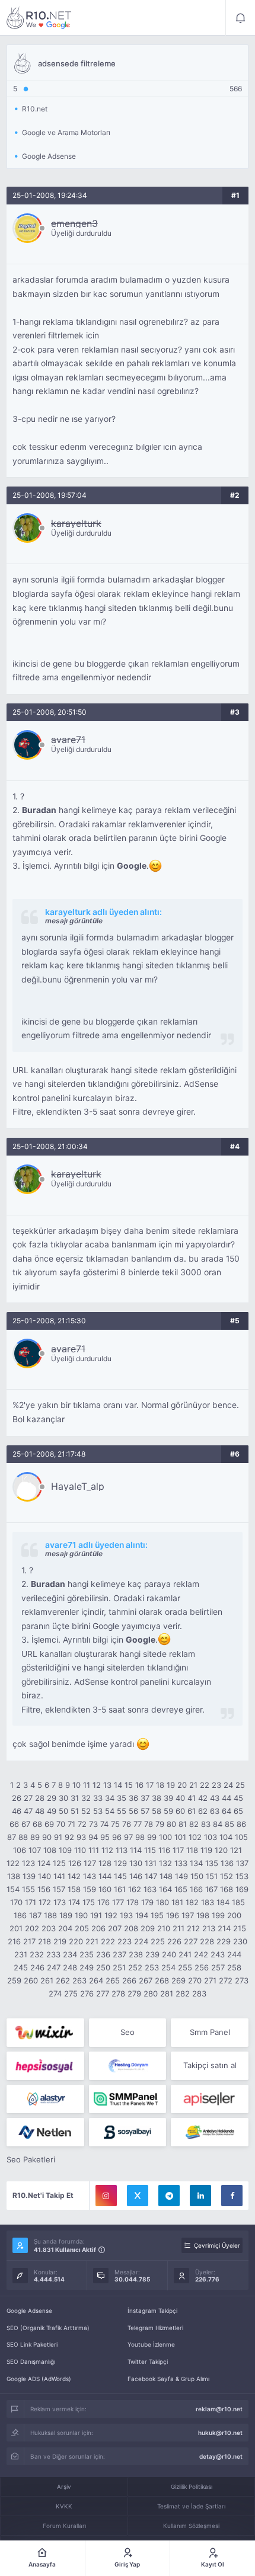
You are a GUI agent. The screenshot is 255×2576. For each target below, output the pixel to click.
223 (125, 1941)
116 (164, 1850)
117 (178, 1850)
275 (71, 1993)
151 (212, 1876)
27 (28, 1798)
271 (210, 1980)
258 (234, 1967)
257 (218, 1967)
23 (216, 1785)
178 (133, 1902)
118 (192, 1850)
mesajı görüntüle (74, 921)
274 (55, 1993)
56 (133, 1811)
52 (86, 1811)
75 (115, 1824)
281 (167, 1993)
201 (16, 1928)
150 (197, 1876)
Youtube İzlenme (151, 2344)
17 (150, 1785)
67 (26, 1824)
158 (74, 1889)
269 (179, 1980)
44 (227, 1798)
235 (87, 1954)
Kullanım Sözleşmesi (191, 2526)
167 (211, 1889)
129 (120, 1863)
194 (142, 1915)
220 (76, 1941)
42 (203, 1798)
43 (215, 1798)
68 (37, 1824)
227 (191, 1941)
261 (47, 1980)
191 (96, 1915)
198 (203, 1915)
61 (192, 1811)
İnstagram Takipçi (152, 2311)
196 (173, 1915)
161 (120, 1889)
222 (108, 1941)
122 (13, 1863)
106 (20, 1850)
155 (28, 1889)
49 (52, 1811)
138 (14, 1876)
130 (136, 1863)
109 (65, 1850)
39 (168, 1798)
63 (215, 1811)
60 (180, 1811)
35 (122, 1798)
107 (35, 1850)
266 (129, 1980)
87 (12, 1837)
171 (31, 1902)
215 (240, 1928)
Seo (128, 2032)
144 (105, 1876)
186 (20, 1915)
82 (194, 1824)
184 (223, 1902)
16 (139, 1785)
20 (182, 1785)
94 (93, 1837)
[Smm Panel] (45, 2066)
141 (59, 1876)
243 (218, 1954)
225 (158, 1941)
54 (110, 1811)
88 (23, 1837)
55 (122, 1811)
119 (206, 1850)
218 (44, 1941)
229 (224, 1941)
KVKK (64, 2506)
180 (162, 1902)
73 (93, 1824)
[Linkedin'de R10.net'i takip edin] (200, 2196)
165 (181, 1889)
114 (136, 1850)
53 (98, 1811)
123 (28, 1863)
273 (242, 1980)
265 (113, 1980)
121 (236, 1850)
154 (13, 1889)
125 (59, 1863)
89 (35, 1837)
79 (160, 1824)
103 (211, 1837)
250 (103, 1967)
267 (146, 1980)
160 (105, 1889)
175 (89, 1902)
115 (150, 1850)
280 (151, 1993)
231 (21, 1954)
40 (180, 1798)
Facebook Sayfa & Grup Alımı (168, 2379)
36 (133, 1798)
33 (98, 1798)
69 (49, 1824)
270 (195, 1980)
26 (17, 1798)
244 (234, 1954)
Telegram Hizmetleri (155, 2328)
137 (242, 1863)
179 (147, 1902)
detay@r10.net (221, 2456)
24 (228, 1785)
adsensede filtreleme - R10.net (39, 18)
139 (29, 1876)
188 (50, 1915)
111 (94, 1850)
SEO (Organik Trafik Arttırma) (48, 2328)
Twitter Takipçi (148, 2361)
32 (86, 1798)
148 (166, 1876)
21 (193, 1785)
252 (135, 1967)
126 (75, 1863)
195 (157, 1915)
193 (126, 1915)
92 (69, 1837)
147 (151, 1876)
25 (240, 1785)
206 (98, 1928)
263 (79, 1980)
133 (181, 1863)
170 (16, 1902)
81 (183, 1824)
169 (242, 1889)
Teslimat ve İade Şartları (191, 2506)
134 (196, 1863)
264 (96, 1980)
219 (60, 1941)
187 (35, 1915)
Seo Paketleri (31, 2159)
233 (53, 1954)
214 (224, 1928)
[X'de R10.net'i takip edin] (138, 2196)
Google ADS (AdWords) (39, 2379)
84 (218, 1824)
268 (162, 1980)
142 (74, 1876)
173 (60, 1902)
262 (63, 1980)
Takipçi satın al (210, 2065)
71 (71, 1824)
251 (119, 1967)
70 (61, 1824)
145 (120, 1876)
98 (140, 1837)
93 (81, 1837)
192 (111, 1915)
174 (74, 1902)
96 (117, 1837)
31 (75, 1798)
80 (171, 1824)
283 (199, 1993)
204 (65, 1928)
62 (203, 1811)
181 (177, 1902)
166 (196, 1889)
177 (118, 1902)
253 (152, 1967)
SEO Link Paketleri (32, 2344)
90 (47, 1837)
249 (87, 1967)
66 (14, 1824)
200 (234, 1915)
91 (58, 1837)
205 (82, 1928)
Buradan (39, 810)
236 (103, 1954)
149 (181, 1876)
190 (81, 1915)
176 (103, 1902)
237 (119, 1954)
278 (118, 1993)
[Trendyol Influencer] (45, 2033)
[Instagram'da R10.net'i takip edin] (106, 2196)
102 (195, 1837)
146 (136, 1876)
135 (212, 1863)
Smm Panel (210, 2032)
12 (97, 1785)
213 (209, 1928)
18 (160, 1785)
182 (192, 1902)
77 (138, 1824)
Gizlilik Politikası (192, 2487)
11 (87, 1785)
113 (122, 1850)
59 (168, 1811)
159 (90, 1889)
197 (188, 1915)
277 (103, 1993)
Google (132, 866)
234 (70, 1954)
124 (44, 1863)
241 (185, 1954)
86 (241, 1824)
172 (45, 1902)
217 (29, 1941)
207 (115, 1928)
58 (157, 1811)
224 (141, 1941)
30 (63, 1798)
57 (145, 1811)
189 (66, 1915)
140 (44, 1876)
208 (131, 1928)
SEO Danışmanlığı (31, 2361)
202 (32, 1928)
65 (238, 1811)
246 (37, 1967)
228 (207, 1941)
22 (205, 1785)
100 (165, 1837)
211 (179, 1928)
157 (59, 1889)
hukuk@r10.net (220, 2433)
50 (63, 1811)
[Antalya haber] (210, 2132)
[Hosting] (128, 2066)
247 (54, 1967)
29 (52, 1798)
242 (201, 1954)
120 (221, 1850)
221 (92, 1941)
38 (157, 1798)
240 (169, 1954)
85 (230, 1824)
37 (145, 1798)
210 (164, 1928)
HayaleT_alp (78, 1486)
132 (165, 1863)
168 (227, 1889)
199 (218, 1915)
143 (90, 1876)
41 (192, 1798)
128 (105, 1863)
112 (107, 1850)
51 (75, 1811)
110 (80, 1850)
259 (14, 1980)
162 (135, 1889)
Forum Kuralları (64, 2526)
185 (238, 1902)
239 (152, 1954)
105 (241, 1837)
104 (226, 1837)
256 (202, 1967)
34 (110, 1798)
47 (28, 1811)
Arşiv (64, 2487)
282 (183, 1993)
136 (227, 1863)
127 (90, 1863)
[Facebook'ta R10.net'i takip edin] (232, 2196)
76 (127, 1824)
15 (129, 1785)
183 (208, 1902)
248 (70, 1967)
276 (87, 1993)
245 (21, 1967)
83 (206, 1824)
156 (44, 1889)
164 (165, 1889)
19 (171, 1785)
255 (185, 1967)
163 (150, 1889)
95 (105, 1837)
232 (37, 1954)
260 (31, 1980)
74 (104, 1824)
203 (49, 1928)
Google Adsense (29, 2311)
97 (128, 1837)
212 (193, 1928)
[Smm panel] (128, 2099)
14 (118, 1785)
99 (152, 1837)
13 (107, 1785)
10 (76, 1785)
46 (17, 1811)
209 (148, 1928)
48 (40, 1811)
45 (238, 1798)
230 (240, 1941)
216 (14, 1941)
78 (149, 1824)
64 (227, 1811)
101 (180, 1837)
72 (82, 1824)
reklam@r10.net (219, 2409)
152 (227, 1876)
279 (134, 1993)
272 (226, 1980)
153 (242, 1876)
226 (174, 1941)
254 (168, 1967)
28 (40, 1798)
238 (136, 1954)
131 (151, 1863)
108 (50, 1850)
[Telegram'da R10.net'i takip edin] (169, 2196)
